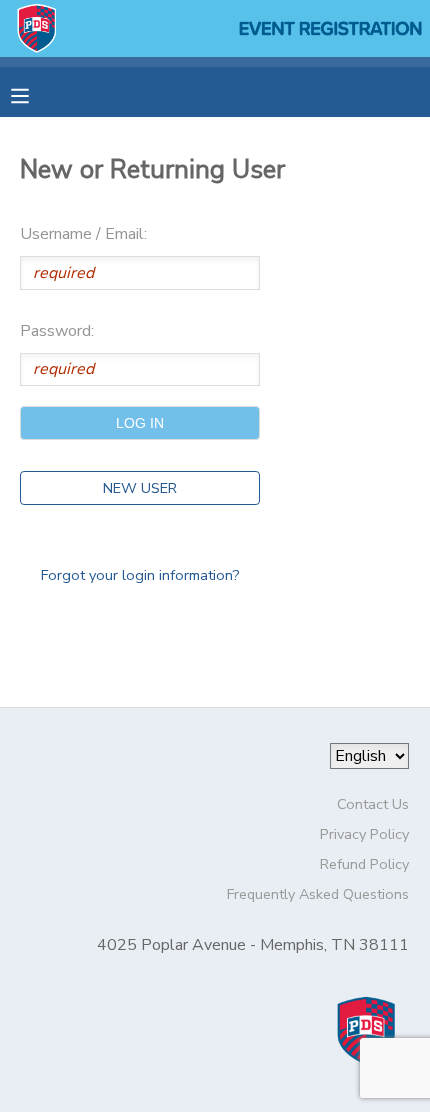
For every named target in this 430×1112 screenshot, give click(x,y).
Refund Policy (364, 864)
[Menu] (35, 94)
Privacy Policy (364, 834)
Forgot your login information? (140, 575)
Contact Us (373, 804)
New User (140, 488)
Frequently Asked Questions (318, 894)
